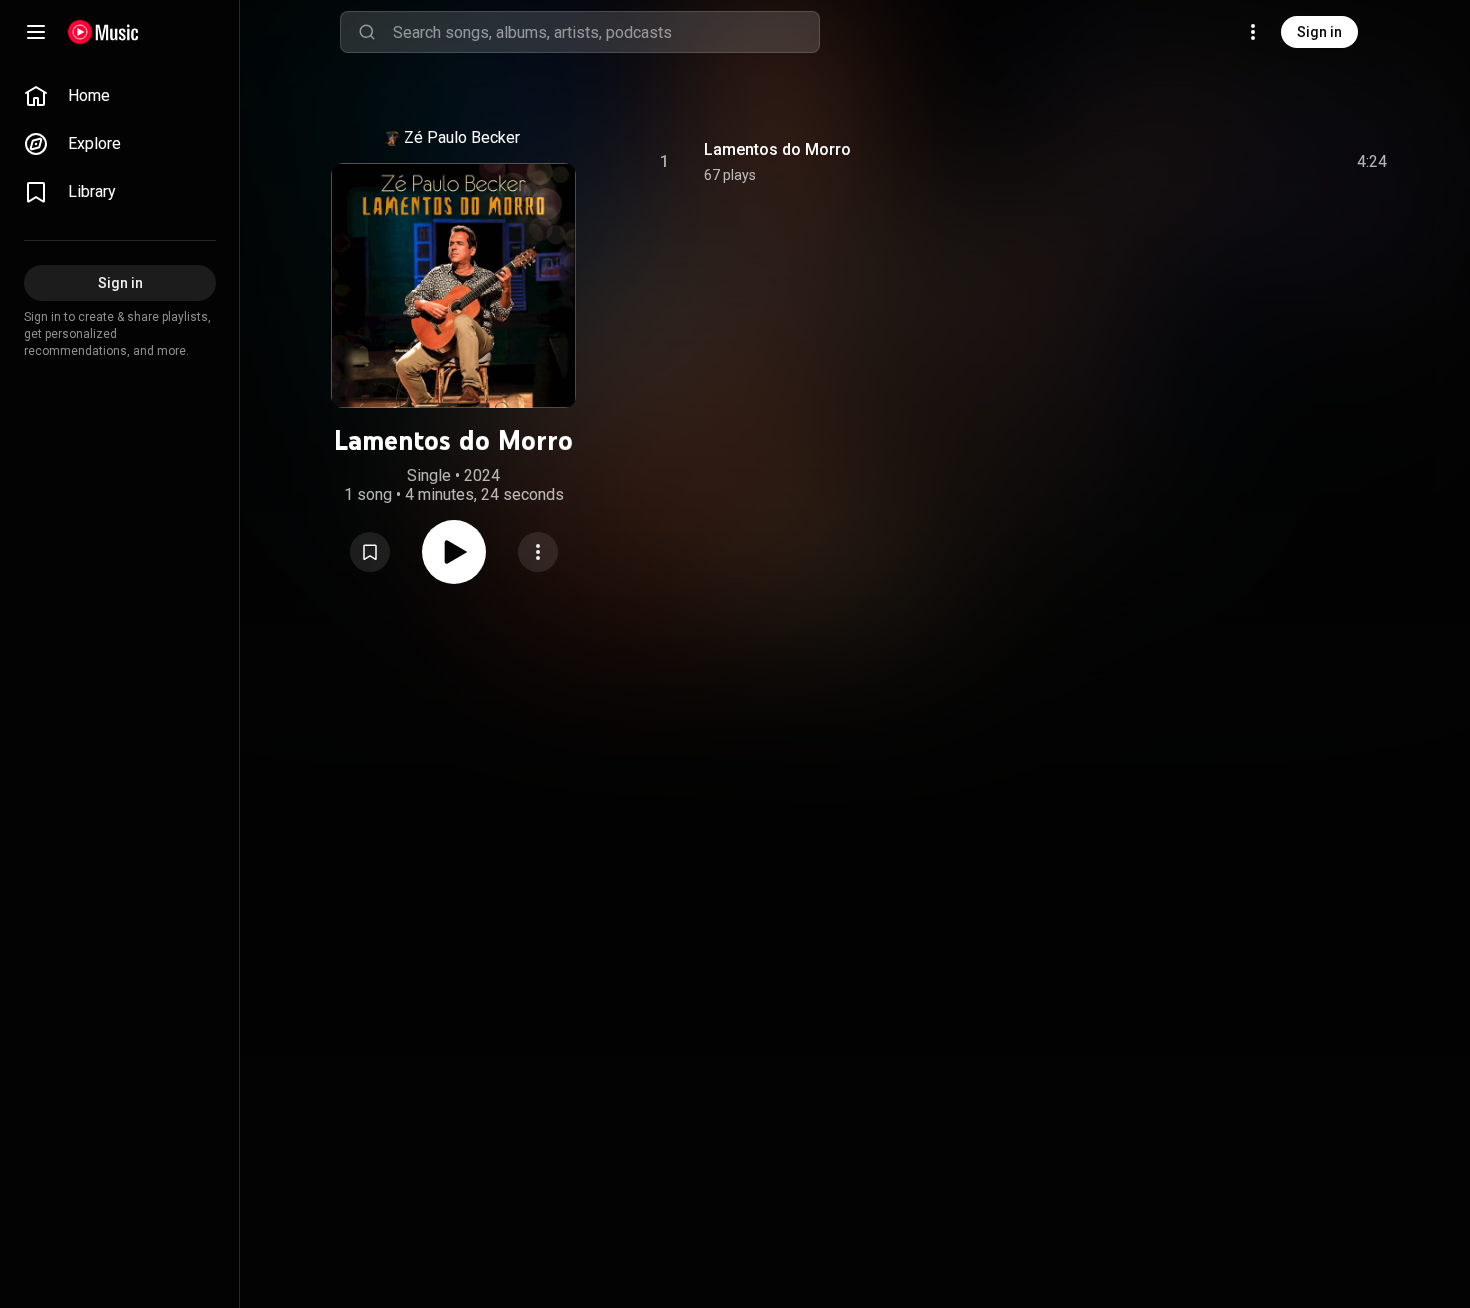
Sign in (1319, 32)
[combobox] (606, 32)
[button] (370, 552)
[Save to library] (370, 552)
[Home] (103, 32)
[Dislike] (1259, 162)
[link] (120, 96)
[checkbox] (1373, 162)
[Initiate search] (367, 32)
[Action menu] (538, 552)
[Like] (1221, 162)
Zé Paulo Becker (462, 137)
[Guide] (36, 32)
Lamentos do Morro (777, 149)
